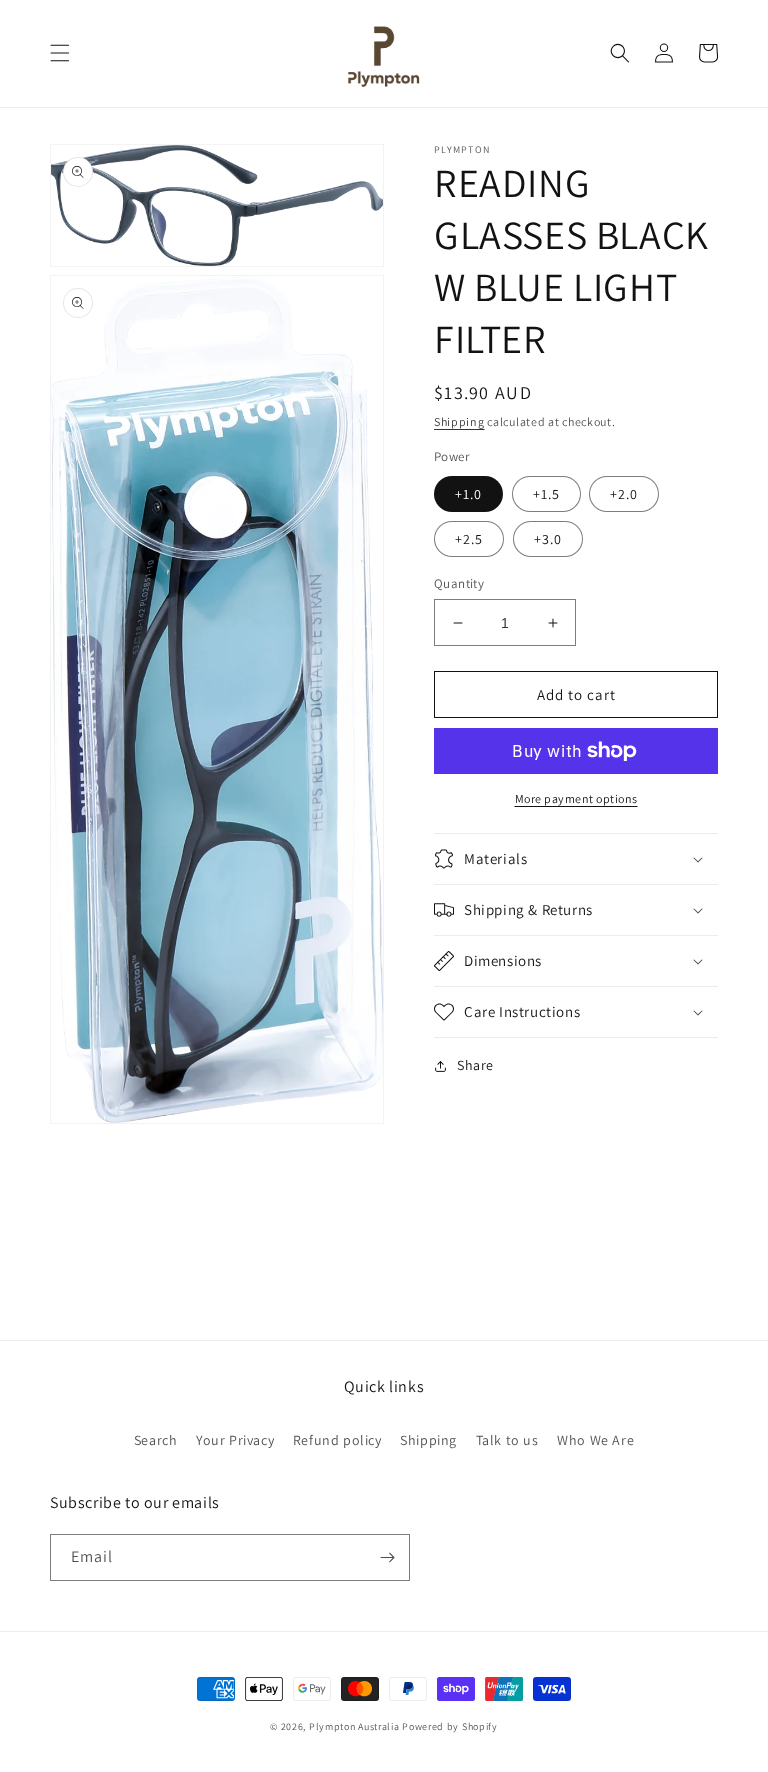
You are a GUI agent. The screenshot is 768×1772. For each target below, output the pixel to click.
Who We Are (595, 1440)
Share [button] (475, 1065)
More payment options (576, 798)
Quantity (459, 583)
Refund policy (337, 1440)
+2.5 (469, 539)
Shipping (459, 421)
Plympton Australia (354, 1726)
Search (156, 1440)
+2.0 (624, 494)
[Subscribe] (387, 1557)
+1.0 (468, 494)
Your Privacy (235, 1440)
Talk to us (507, 1440)
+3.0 (548, 539)
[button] (60, 53)
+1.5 (546, 494)
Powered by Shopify (450, 1726)
